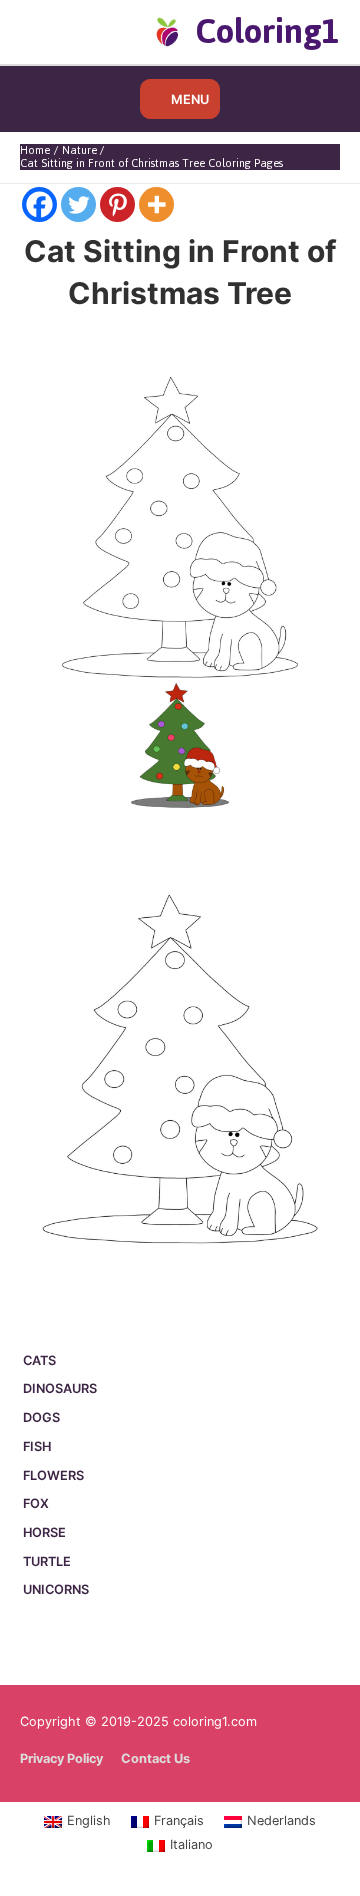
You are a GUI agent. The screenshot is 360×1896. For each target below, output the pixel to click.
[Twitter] (78, 204)
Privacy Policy (61, 1758)
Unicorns (56, 1589)
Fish (37, 1446)
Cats (39, 1360)
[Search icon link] (52, 31)
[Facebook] (39, 204)
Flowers (53, 1475)
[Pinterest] (117, 204)
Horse (44, 1532)
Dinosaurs (60, 1388)
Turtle (47, 1561)
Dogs (41, 1417)
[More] (156, 204)
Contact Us (155, 1758)
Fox (36, 1503)
